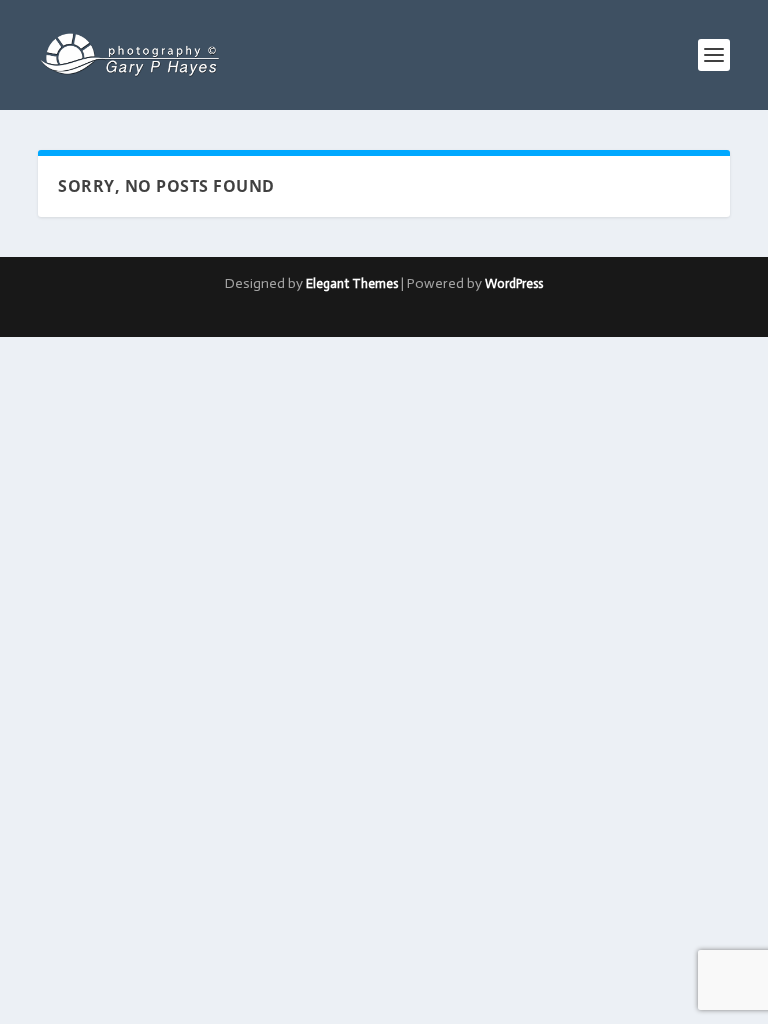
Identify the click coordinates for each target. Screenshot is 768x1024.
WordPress (514, 283)
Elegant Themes (352, 283)
